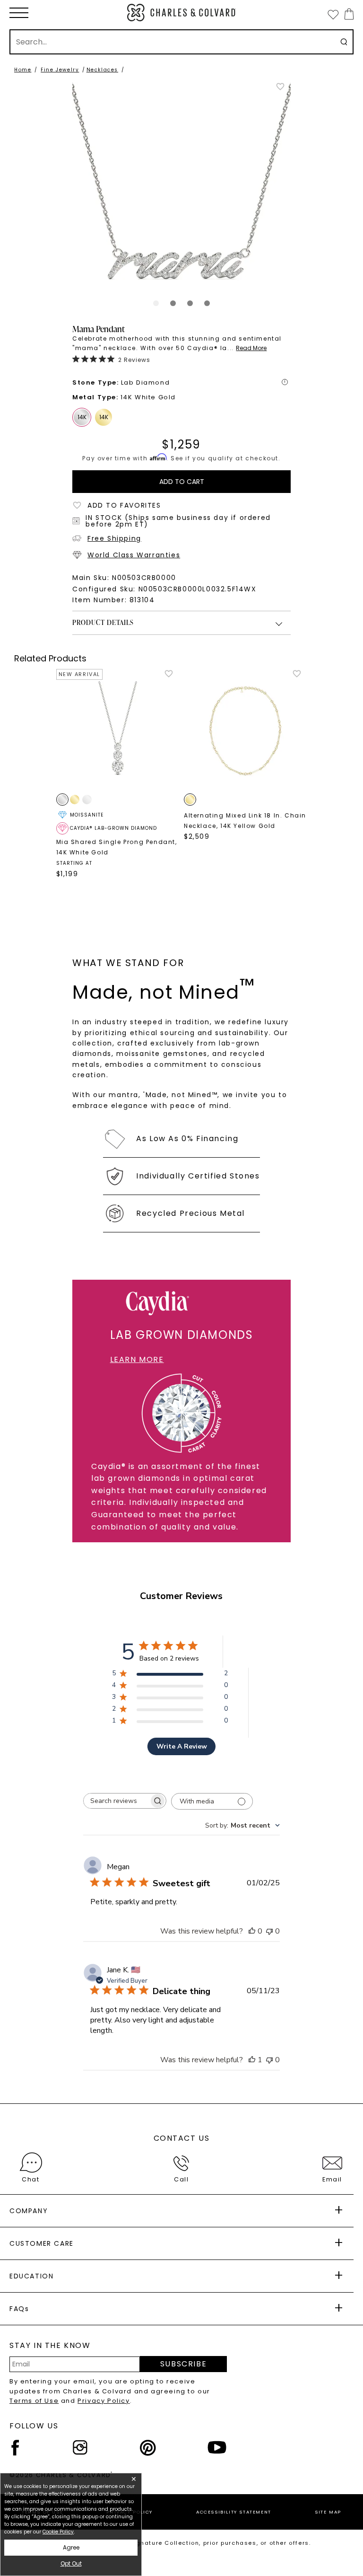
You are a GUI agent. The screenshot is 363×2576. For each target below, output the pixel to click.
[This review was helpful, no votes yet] (252, 1931)
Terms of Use (34, 2401)
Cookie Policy (58, 2532)
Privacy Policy (104, 2401)
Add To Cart (182, 482)
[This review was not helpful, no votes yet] (269, 1931)
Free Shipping (114, 538)
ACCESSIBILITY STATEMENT (234, 2512)
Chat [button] (30, 2179)
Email (332, 2179)
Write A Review (182, 1746)
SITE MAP (328, 2512)
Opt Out (71, 2563)
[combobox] (242, 1825)
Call (181, 2179)
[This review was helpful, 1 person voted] (252, 2060)
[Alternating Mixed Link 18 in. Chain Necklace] (246, 731)
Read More (251, 348)
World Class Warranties (134, 555)
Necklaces (102, 70)
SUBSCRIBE (183, 2364)
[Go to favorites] (333, 14)
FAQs (19, 2309)
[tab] (156, 303)
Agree (71, 2547)
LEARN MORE (137, 1359)
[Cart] (347, 14)
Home (23, 70)
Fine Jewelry (60, 70)
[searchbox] (116, 1801)
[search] (344, 42)
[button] (19, 13)
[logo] (181, 13)
